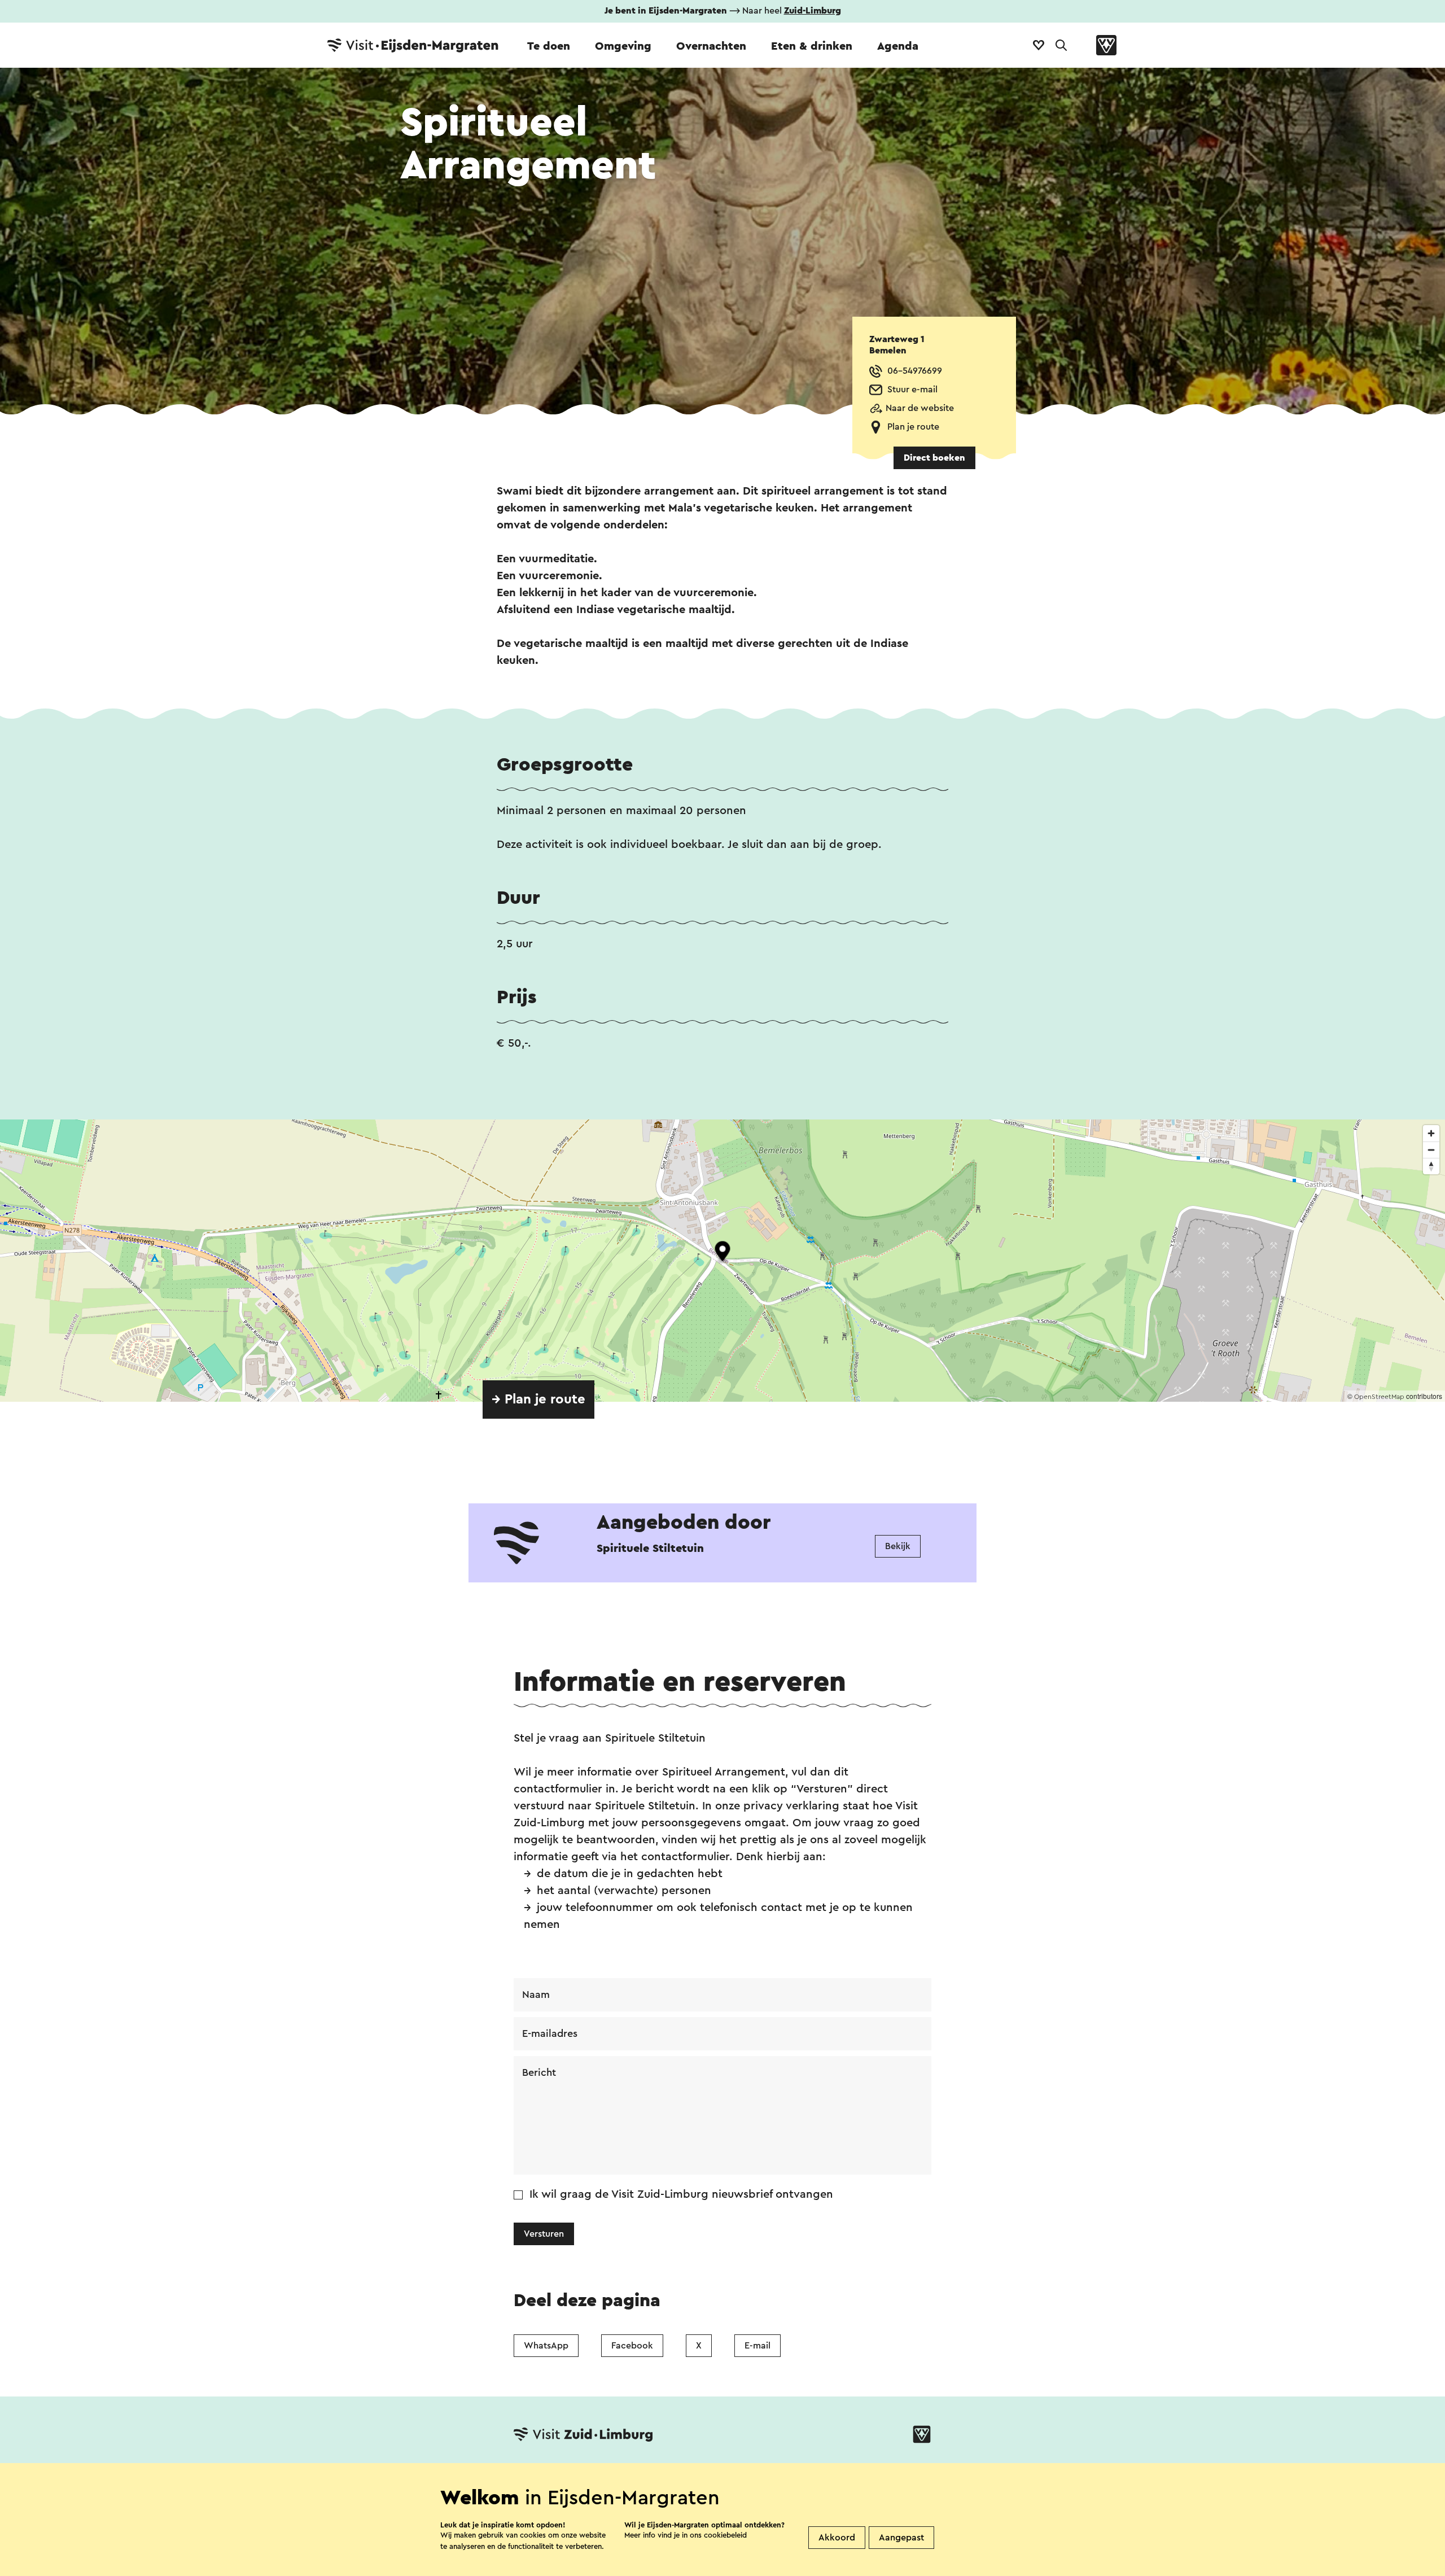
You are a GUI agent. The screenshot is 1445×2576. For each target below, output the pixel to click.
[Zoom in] (1431, 1133)
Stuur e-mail (912, 390)
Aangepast (901, 2538)
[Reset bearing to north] (1431, 1166)
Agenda (898, 46)
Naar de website (920, 408)
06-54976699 (915, 371)
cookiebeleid (725, 2535)
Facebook (632, 2346)
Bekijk (898, 1546)
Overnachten (711, 46)
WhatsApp (546, 2346)
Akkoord (837, 2538)
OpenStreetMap (1379, 1397)
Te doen (549, 46)
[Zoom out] (1431, 1150)
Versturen (544, 2234)
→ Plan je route (538, 1399)
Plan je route (913, 427)
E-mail (757, 2346)
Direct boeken (934, 458)
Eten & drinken (812, 46)
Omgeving (623, 46)
